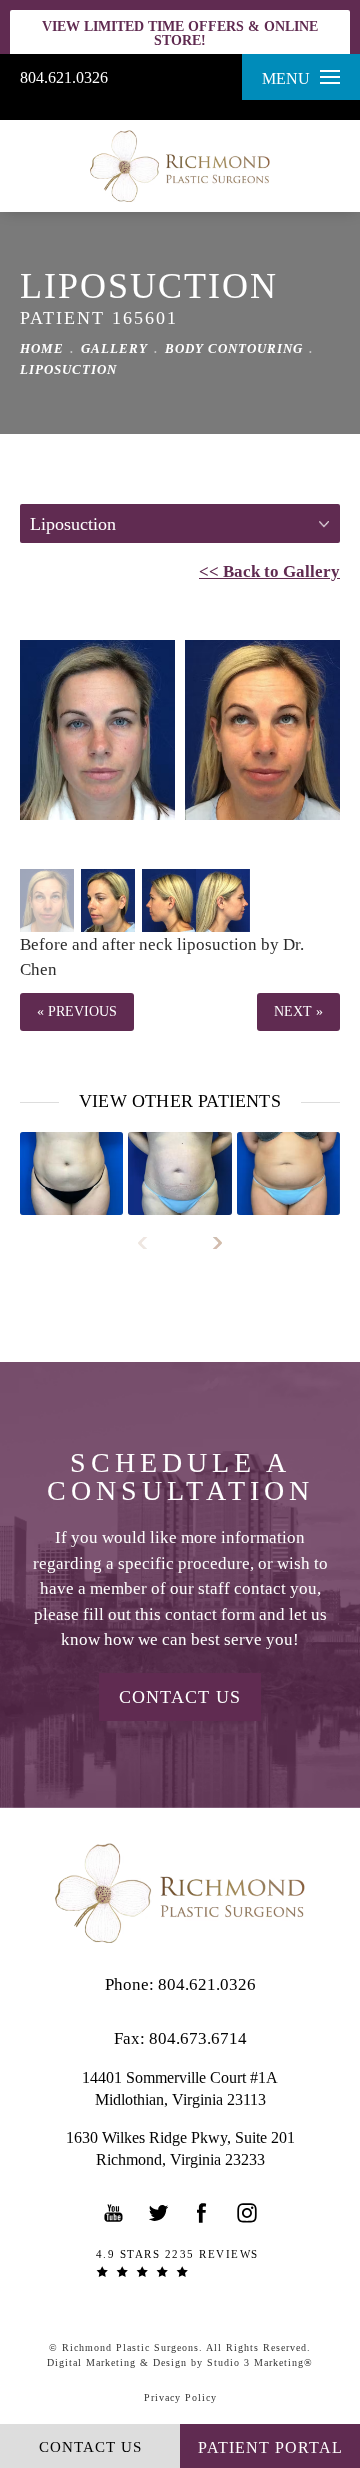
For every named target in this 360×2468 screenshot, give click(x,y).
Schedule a (180, 1477)
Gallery (114, 348)
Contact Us (180, 1697)
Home (42, 348)
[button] (114, 2213)
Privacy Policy (180, 2397)
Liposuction (68, 369)
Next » (298, 1011)
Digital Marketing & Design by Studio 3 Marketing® (180, 2362)
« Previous (77, 1011)
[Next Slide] (208, 1243)
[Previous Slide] (151, 1243)
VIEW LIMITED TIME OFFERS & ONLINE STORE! (180, 33)
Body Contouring (234, 348)
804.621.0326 (64, 77)
